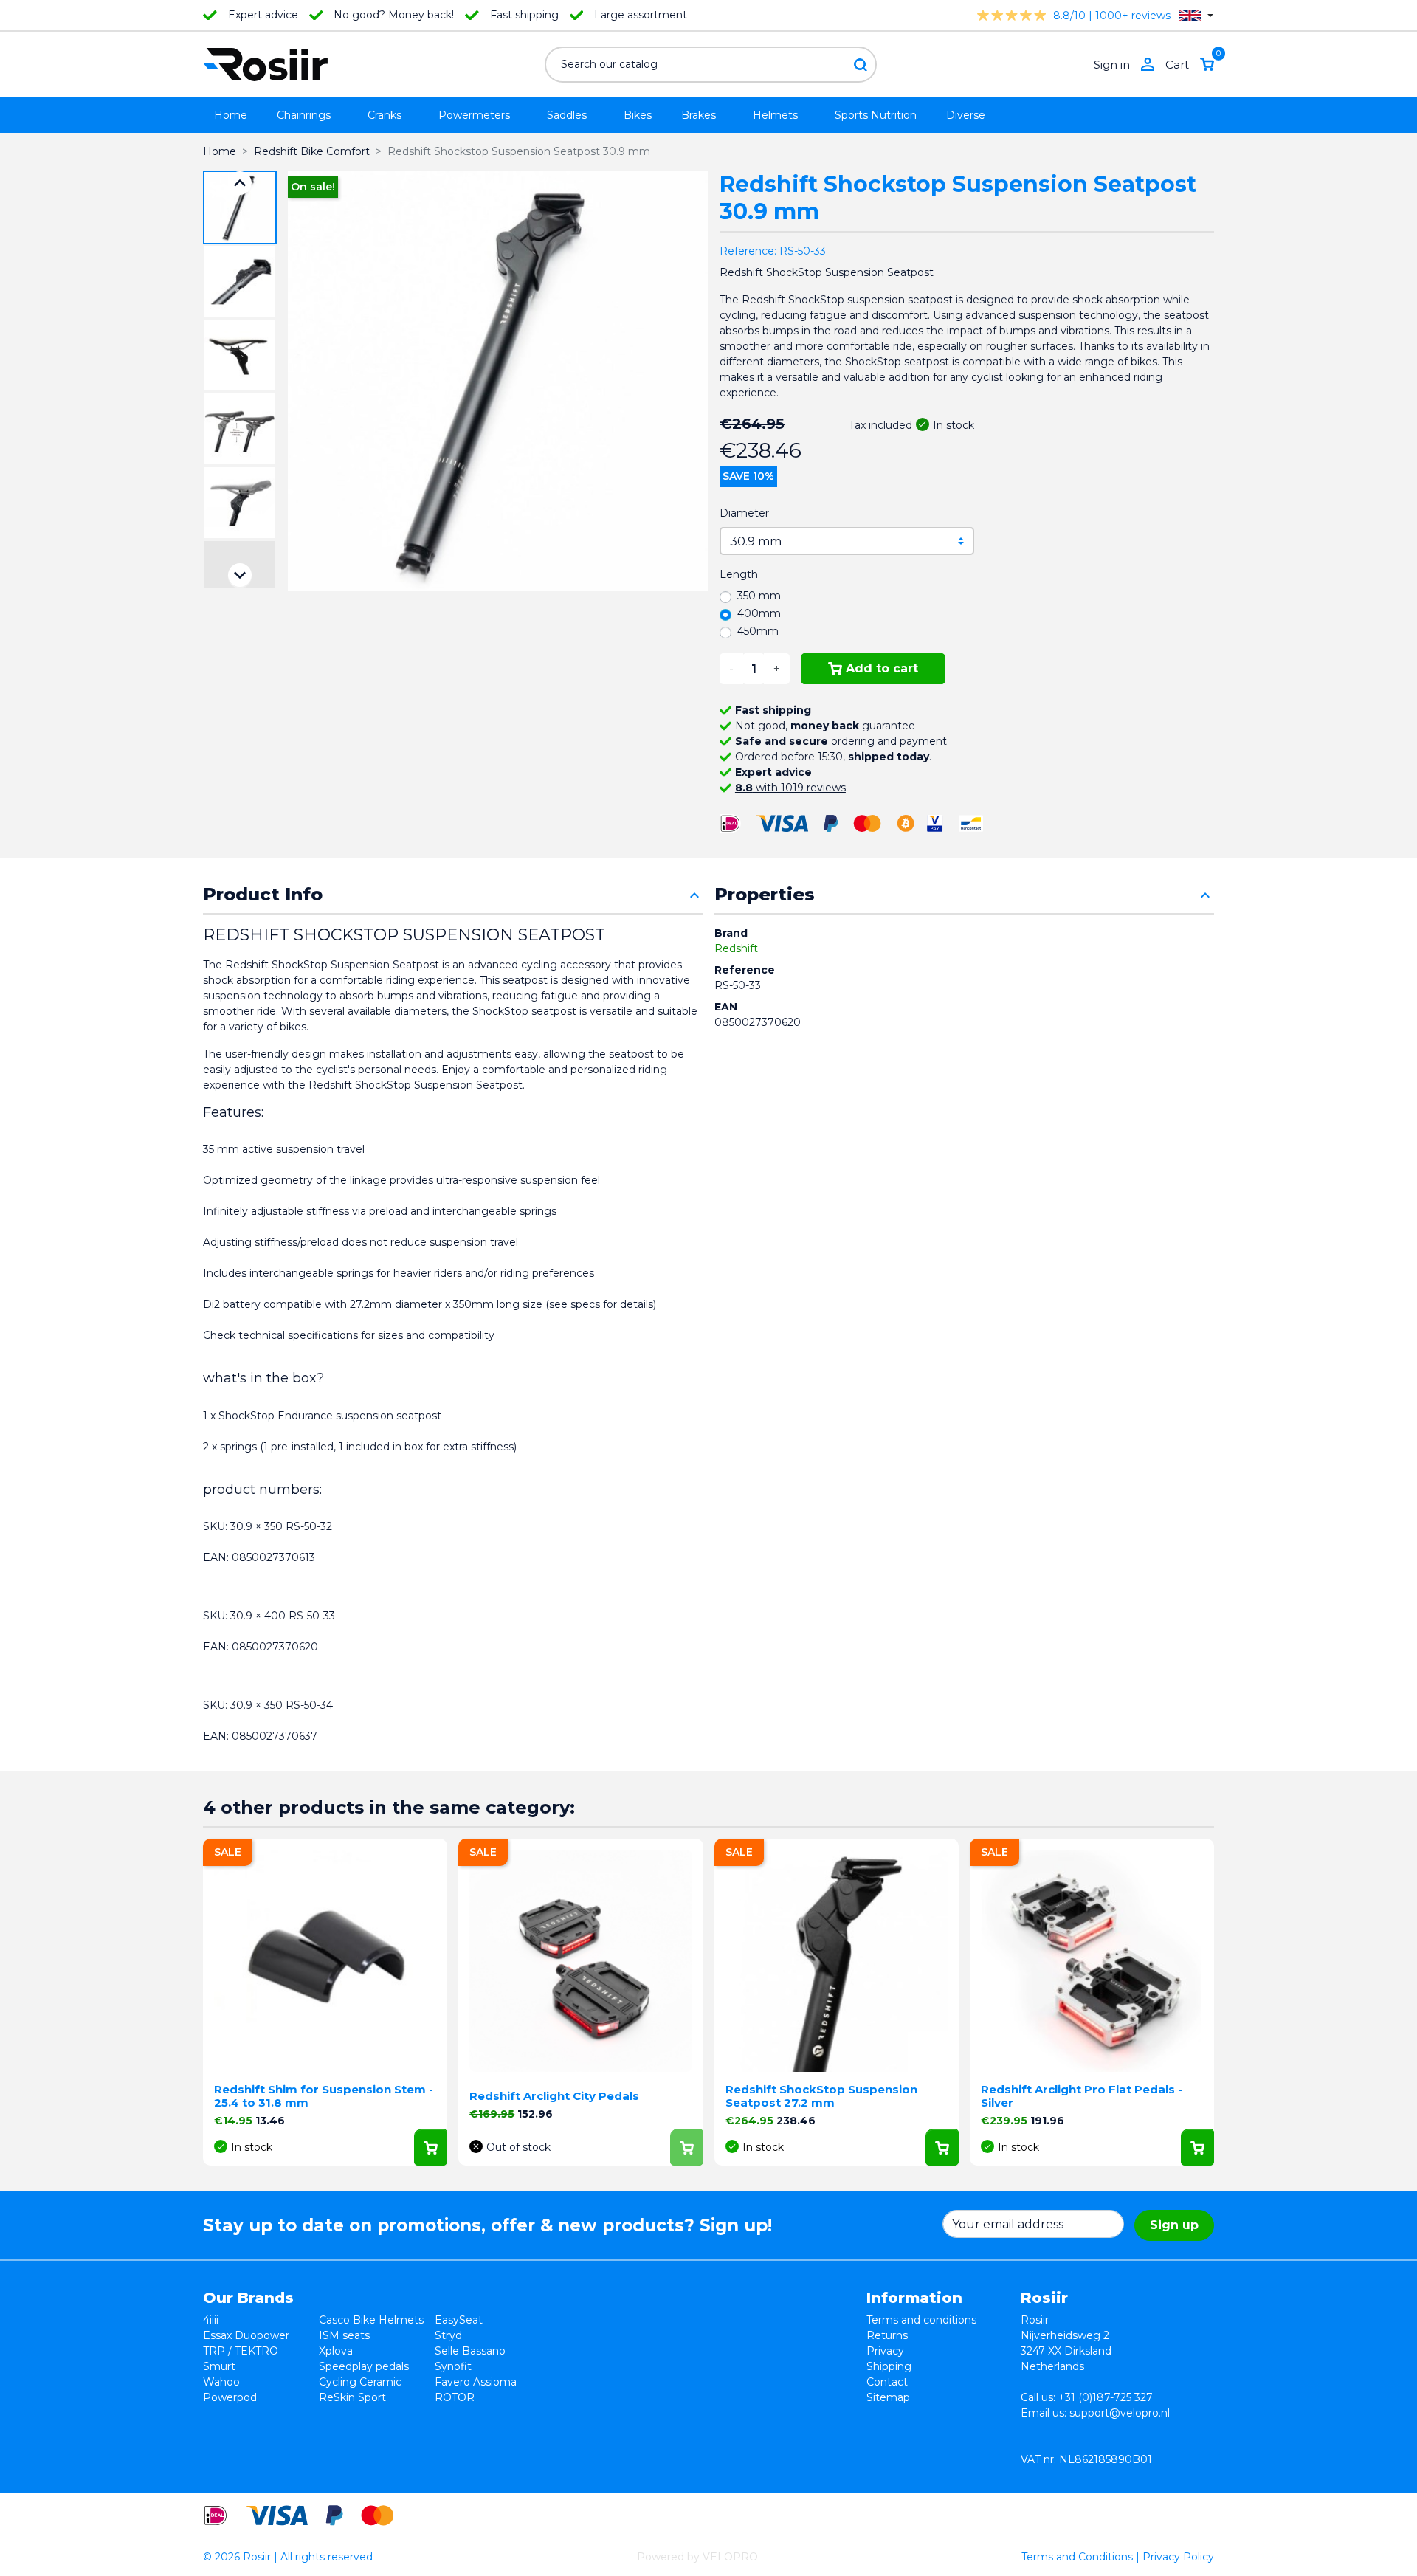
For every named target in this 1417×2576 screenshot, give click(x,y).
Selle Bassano (470, 2351)
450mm (758, 631)
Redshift (736, 948)
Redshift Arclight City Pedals (554, 2096)
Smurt (219, 2366)
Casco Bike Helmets (371, 2320)
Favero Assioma (476, 2382)
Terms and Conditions (1077, 2557)
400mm (759, 613)
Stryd (448, 2335)
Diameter (744, 513)
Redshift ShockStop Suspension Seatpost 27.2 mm (821, 2096)
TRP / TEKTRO (241, 2351)
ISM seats (344, 2335)
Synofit (453, 2366)
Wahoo (221, 2382)
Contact (887, 2382)
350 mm (759, 596)
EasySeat (459, 2320)
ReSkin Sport (352, 2397)
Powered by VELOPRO (697, 2557)
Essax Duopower (246, 2335)
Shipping (889, 2366)
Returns (887, 2335)
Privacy (885, 2351)
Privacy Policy (1178, 2557)
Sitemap (888, 2397)
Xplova (336, 2351)
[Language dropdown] (1196, 15)
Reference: (748, 251)
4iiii (211, 2320)
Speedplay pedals (364, 2366)
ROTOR (455, 2397)
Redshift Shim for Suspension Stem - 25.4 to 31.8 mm (324, 2096)
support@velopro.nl (1120, 2413)
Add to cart (882, 668)
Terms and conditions (921, 2320)
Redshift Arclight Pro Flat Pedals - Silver (1082, 2096)
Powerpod (230, 2397)
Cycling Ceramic (360, 2382)
